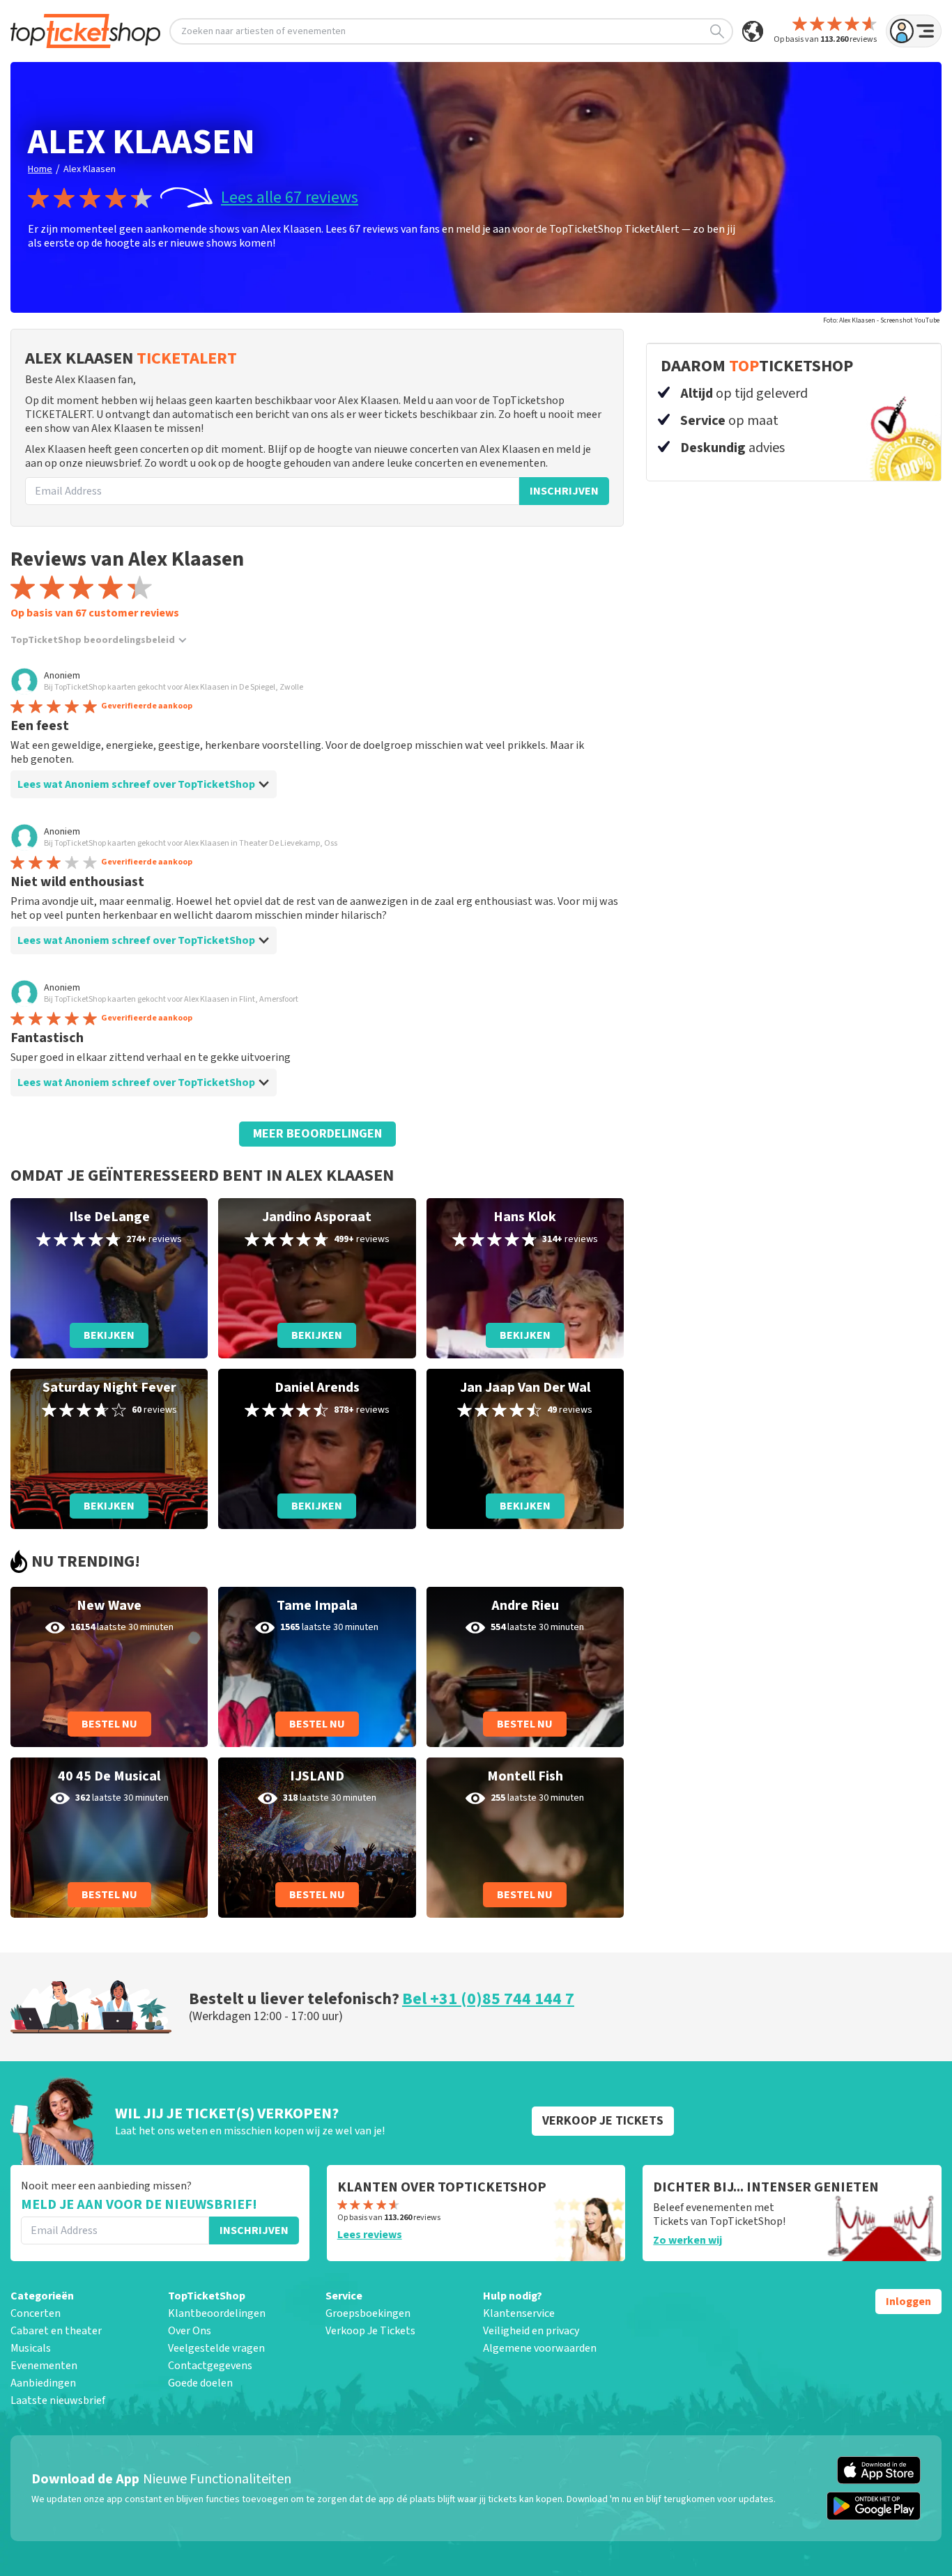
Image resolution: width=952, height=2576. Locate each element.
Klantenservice (519, 2313)
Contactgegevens (210, 2366)
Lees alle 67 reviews (290, 198)
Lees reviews (370, 2235)
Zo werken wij (688, 2240)
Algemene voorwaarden (540, 2348)
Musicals (31, 2348)
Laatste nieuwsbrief (58, 2400)
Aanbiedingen (43, 2383)
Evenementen (44, 2366)
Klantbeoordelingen (217, 2313)
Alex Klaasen (90, 169)
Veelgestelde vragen (216, 2348)
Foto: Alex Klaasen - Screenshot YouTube (881, 320)
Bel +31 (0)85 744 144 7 (488, 1999)
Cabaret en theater (56, 2331)
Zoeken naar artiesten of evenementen (263, 31)
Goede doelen (200, 2383)
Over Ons (190, 2331)
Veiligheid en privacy (531, 2331)
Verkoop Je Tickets (370, 2331)
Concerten (36, 2313)
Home (40, 169)
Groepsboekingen (368, 2313)
